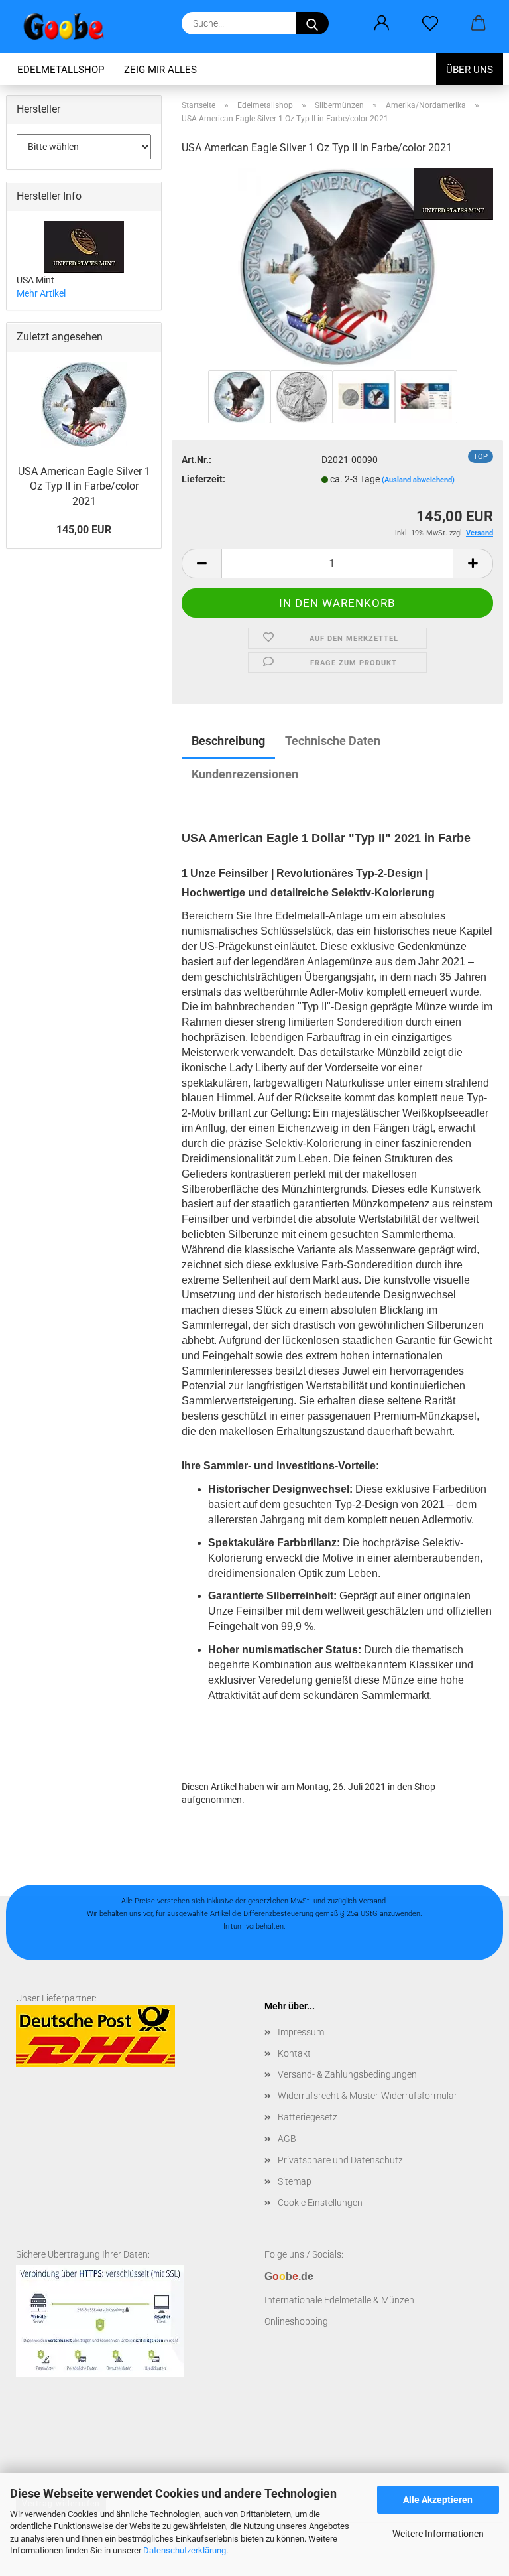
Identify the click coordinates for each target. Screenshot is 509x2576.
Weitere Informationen (438, 2534)
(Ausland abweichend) (418, 480)
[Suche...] (312, 23)
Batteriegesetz (308, 2117)
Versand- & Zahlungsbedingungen (347, 2074)
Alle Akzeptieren (438, 2500)
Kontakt (294, 2053)
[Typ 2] (337, 267)
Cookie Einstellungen (320, 2203)
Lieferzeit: (203, 479)
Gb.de (289, 2276)
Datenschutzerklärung (185, 2550)
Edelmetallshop (61, 70)
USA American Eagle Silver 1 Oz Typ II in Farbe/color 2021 (84, 487)
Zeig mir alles (160, 70)
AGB (287, 2139)
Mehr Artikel (41, 293)
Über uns (470, 70)
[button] (381, 23)
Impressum (301, 2032)
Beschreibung (228, 741)
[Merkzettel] (430, 23)
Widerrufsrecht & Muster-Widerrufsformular (368, 2096)
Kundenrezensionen (245, 774)
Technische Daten (333, 741)
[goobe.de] (69, 27)
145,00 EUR (84, 530)
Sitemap (295, 2181)
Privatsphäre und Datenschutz (340, 2160)
